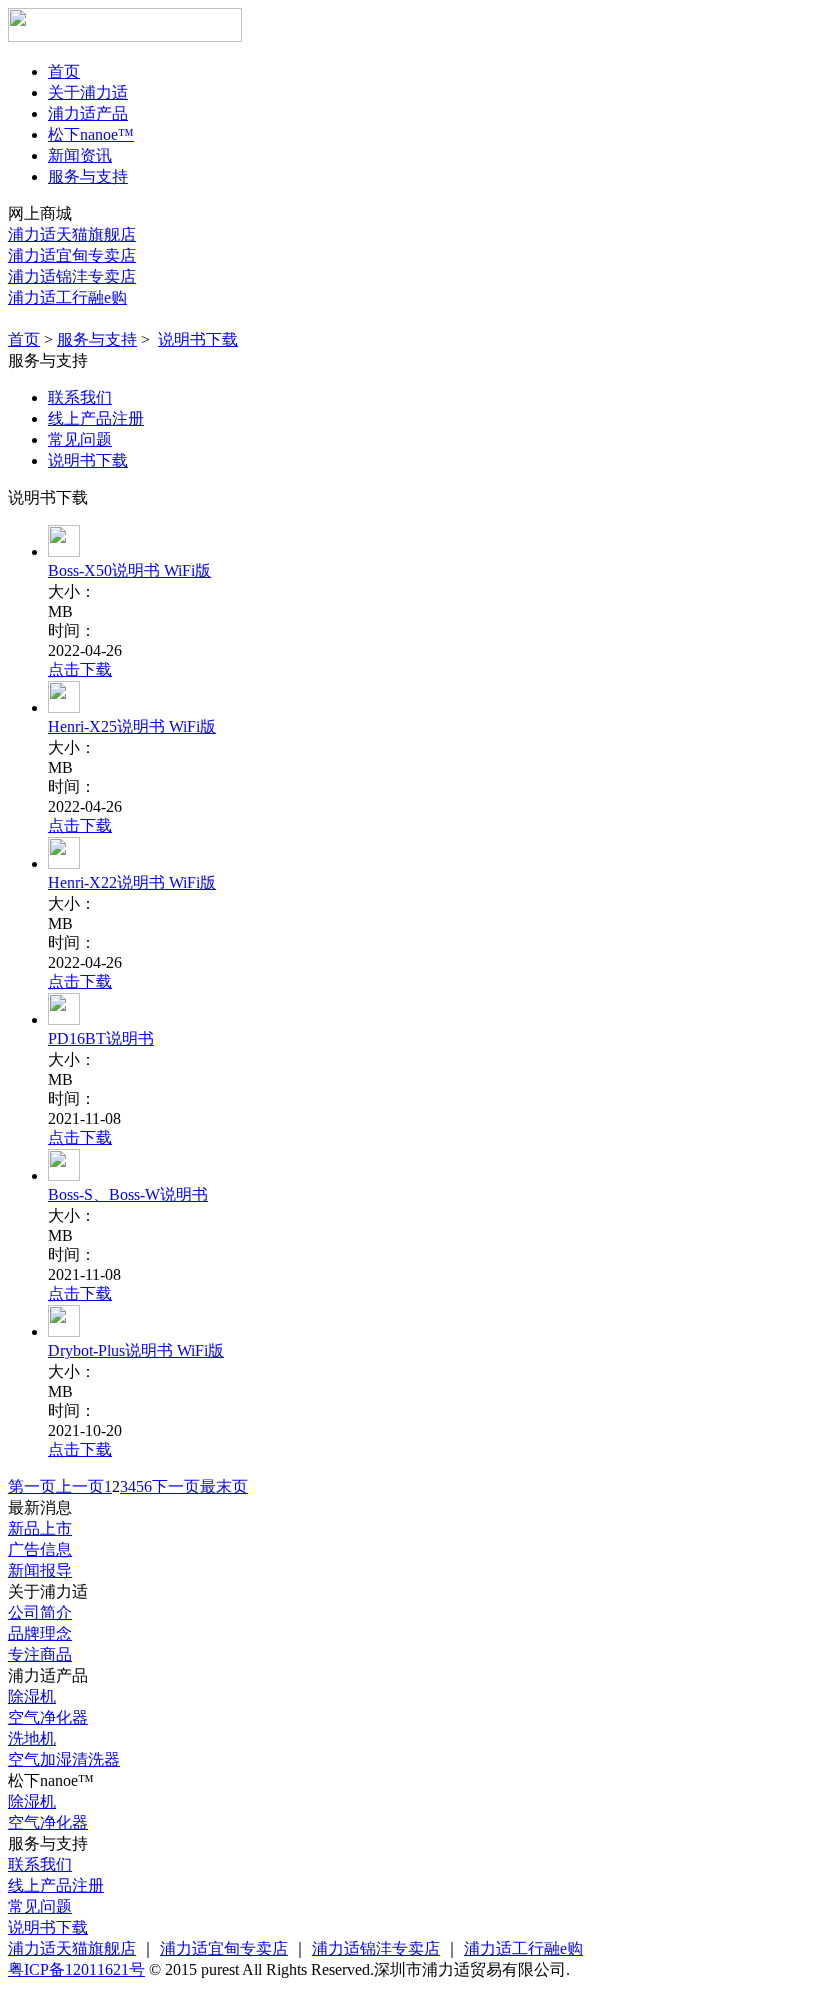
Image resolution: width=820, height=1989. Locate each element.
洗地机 (32, 1738)
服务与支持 (88, 176)
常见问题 (80, 439)
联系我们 (80, 397)
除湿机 (32, 1696)
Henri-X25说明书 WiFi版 (132, 726)
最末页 (224, 1486)
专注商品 (40, 1654)
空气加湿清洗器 (64, 1759)
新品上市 (40, 1528)
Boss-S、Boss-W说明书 (128, 1194)
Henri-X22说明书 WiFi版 (132, 882)
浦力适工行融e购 (67, 297)
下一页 (176, 1486)
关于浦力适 (88, 92)
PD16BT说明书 (101, 1038)
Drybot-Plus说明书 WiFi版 (136, 1350)
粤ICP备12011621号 (76, 1969)
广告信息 (40, 1549)
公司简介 (40, 1612)
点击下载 (80, 669)
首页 (64, 71)
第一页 (32, 1486)
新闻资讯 (80, 155)
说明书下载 (198, 339)
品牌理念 (40, 1633)
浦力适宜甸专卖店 (72, 255)
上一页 (80, 1486)
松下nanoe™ (91, 134)
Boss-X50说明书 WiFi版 (129, 570)
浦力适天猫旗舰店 (72, 234)
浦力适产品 (88, 113)
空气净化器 (48, 1717)
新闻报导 (40, 1570)
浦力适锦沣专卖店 (72, 276)
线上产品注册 (96, 418)
